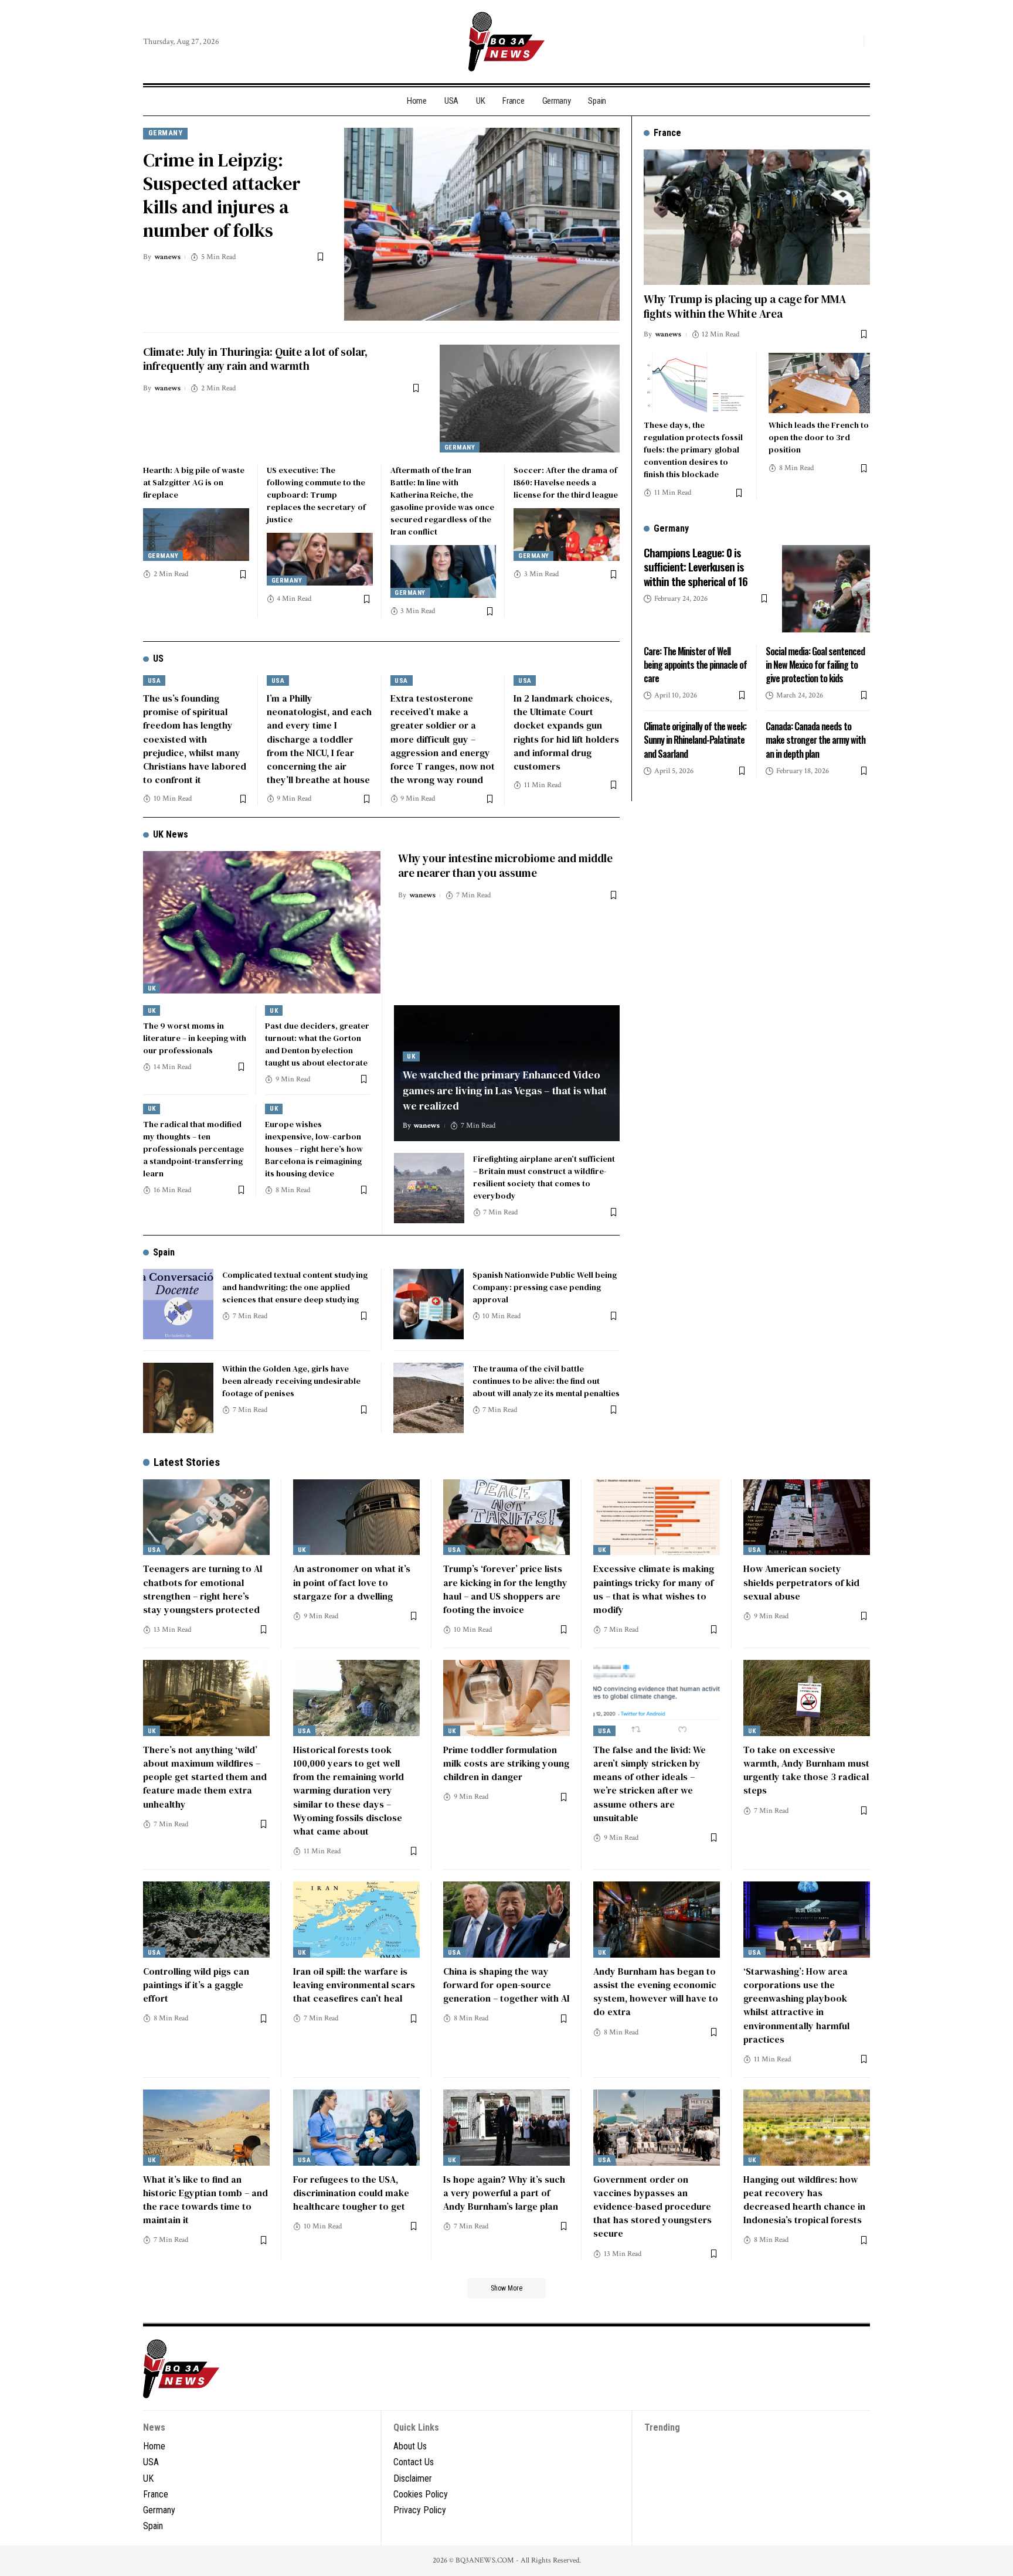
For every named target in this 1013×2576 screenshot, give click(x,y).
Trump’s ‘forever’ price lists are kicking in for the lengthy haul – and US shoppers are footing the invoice (505, 1589)
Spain (164, 1252)
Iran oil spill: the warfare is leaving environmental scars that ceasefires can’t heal (354, 1985)
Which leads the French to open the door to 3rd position (819, 437)
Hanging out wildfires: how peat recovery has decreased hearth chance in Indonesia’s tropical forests (804, 2200)
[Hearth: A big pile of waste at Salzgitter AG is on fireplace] (196, 535)
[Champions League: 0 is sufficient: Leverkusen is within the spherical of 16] (826, 588)
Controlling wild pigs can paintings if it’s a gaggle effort (196, 1985)
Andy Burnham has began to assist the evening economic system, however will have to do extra (656, 1992)
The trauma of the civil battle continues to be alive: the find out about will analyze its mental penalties (546, 1381)
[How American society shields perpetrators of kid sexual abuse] (807, 1517)
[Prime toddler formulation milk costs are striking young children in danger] (506, 1698)
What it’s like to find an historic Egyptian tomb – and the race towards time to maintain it (205, 2200)
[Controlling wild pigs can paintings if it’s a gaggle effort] (206, 1920)
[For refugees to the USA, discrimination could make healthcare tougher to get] (356, 2128)
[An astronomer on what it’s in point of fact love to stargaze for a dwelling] (356, 1517)
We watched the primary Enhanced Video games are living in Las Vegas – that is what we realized (505, 1090)
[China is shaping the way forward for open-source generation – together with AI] (506, 1920)
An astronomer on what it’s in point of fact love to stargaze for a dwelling (352, 1582)
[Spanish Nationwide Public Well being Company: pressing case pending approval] (429, 1304)
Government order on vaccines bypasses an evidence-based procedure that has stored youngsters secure (652, 2206)
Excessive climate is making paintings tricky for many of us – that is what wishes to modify (654, 1589)
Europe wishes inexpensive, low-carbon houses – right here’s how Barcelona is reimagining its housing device (314, 1149)
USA (154, 681)
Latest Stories (187, 1462)
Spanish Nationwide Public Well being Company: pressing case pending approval (545, 1287)
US (158, 659)
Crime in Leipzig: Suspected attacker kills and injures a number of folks (222, 195)
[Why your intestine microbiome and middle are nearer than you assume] (262, 922)
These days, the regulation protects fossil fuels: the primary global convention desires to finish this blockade (693, 450)
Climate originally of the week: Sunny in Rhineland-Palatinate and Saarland (695, 740)
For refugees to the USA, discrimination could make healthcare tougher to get (351, 2193)
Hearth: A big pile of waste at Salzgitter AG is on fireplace (194, 482)
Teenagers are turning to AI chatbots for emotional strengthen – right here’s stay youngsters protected (203, 1589)
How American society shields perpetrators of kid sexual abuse (801, 1582)
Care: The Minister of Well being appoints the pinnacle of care (695, 664)
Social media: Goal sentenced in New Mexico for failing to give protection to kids (815, 664)
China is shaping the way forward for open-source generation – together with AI (506, 1985)
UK (152, 988)
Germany (166, 133)
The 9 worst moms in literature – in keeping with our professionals (195, 1038)
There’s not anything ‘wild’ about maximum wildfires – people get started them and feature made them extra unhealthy (205, 1777)
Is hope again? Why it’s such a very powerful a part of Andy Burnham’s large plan (504, 2193)
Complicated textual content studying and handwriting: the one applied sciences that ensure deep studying (295, 1287)
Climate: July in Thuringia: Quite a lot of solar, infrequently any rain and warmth (255, 359)
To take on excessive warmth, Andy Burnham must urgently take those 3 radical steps (806, 1770)
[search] (852, 42)
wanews (167, 257)
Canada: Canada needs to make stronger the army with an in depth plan (815, 740)
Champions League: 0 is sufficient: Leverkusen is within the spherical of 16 (696, 566)
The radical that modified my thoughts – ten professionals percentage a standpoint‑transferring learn (193, 1149)
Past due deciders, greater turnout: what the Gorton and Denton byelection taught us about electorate (317, 1044)
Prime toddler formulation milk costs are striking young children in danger (506, 1763)
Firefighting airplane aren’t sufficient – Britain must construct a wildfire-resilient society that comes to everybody (544, 1177)
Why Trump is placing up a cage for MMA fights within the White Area (745, 306)
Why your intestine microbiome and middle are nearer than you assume (505, 865)
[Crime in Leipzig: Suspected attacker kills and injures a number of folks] (482, 224)
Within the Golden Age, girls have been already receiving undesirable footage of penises (291, 1381)
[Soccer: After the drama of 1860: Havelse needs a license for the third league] (567, 535)
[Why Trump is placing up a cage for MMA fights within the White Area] (757, 217)
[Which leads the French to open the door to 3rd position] (819, 383)
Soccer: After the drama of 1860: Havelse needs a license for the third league (566, 482)
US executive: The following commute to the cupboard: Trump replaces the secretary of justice (316, 495)
